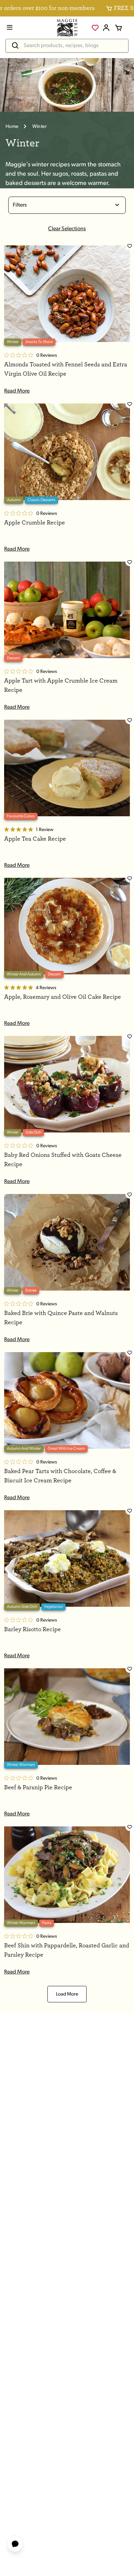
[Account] (106, 28)
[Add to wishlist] (130, 246)
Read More (17, 391)
